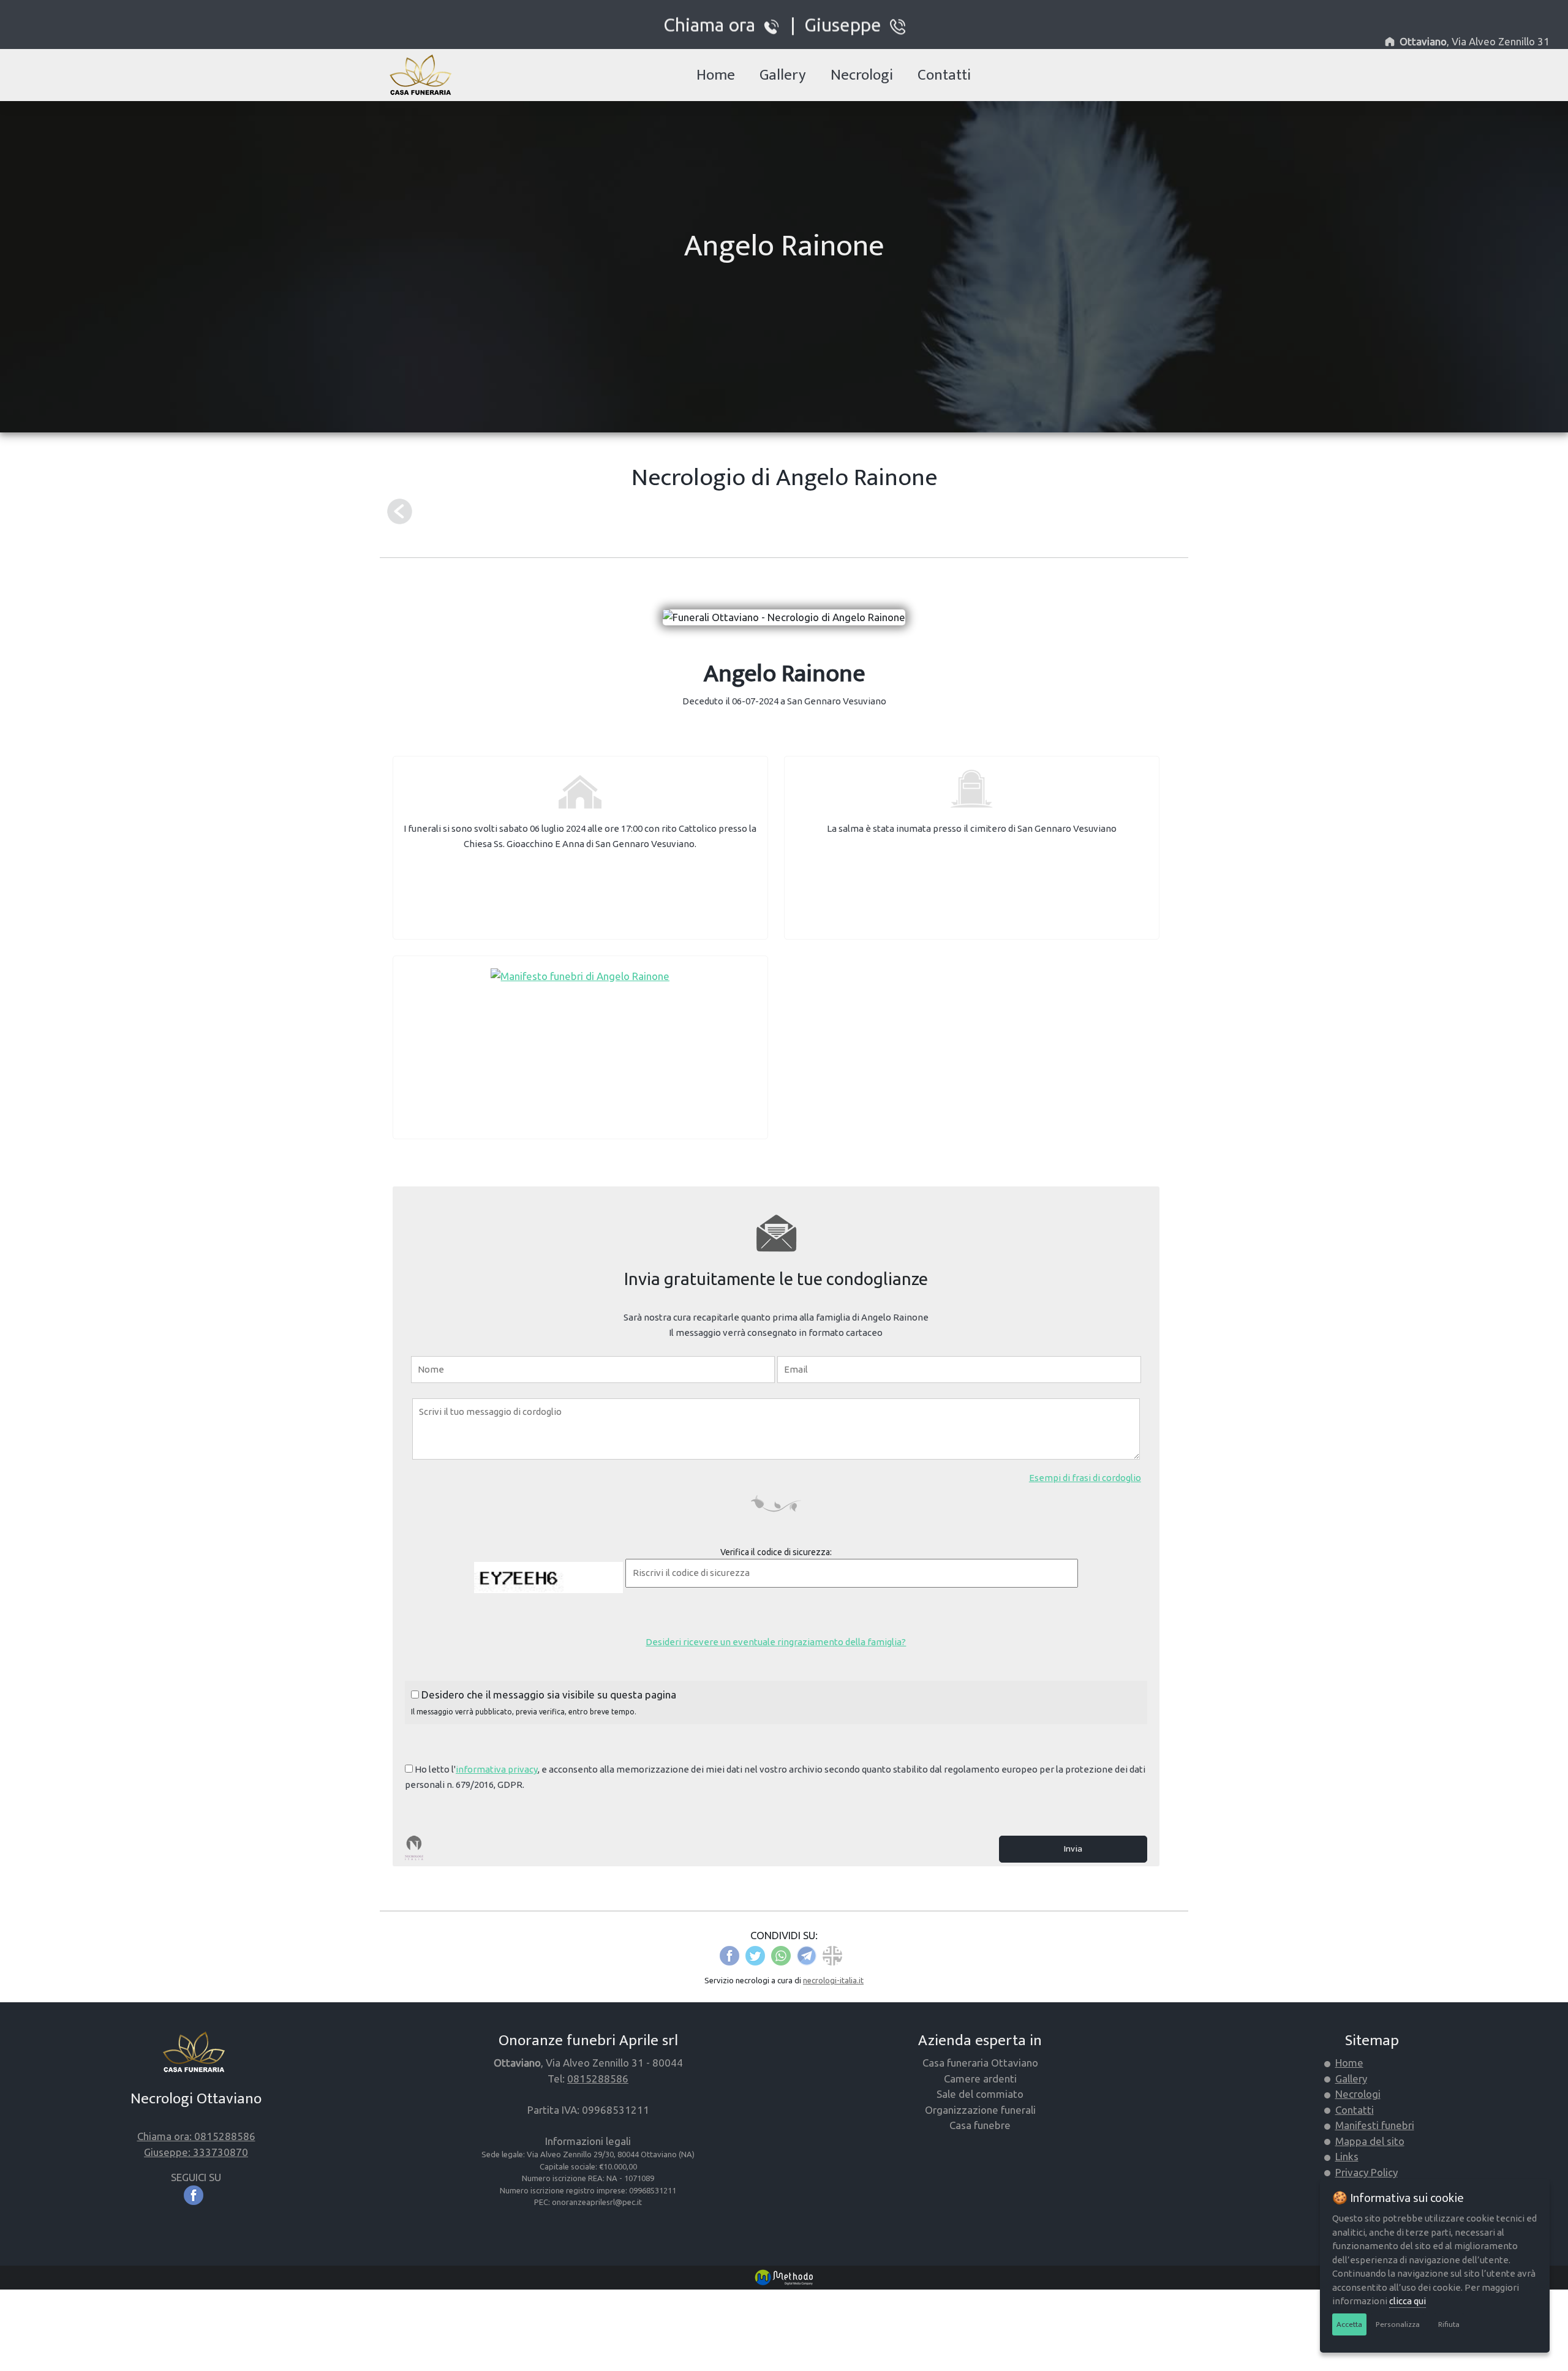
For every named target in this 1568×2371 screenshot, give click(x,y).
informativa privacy (497, 1769)
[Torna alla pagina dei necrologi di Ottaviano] (400, 511)
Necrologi (862, 75)
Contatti (944, 75)
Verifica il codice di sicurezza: (776, 1552)
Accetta (1349, 2324)
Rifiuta (1449, 2324)
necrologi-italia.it (833, 1980)
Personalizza (1398, 2324)
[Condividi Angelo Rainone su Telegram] (807, 1954)
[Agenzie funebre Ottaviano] (424, 76)
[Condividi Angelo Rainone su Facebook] (729, 1954)
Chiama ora (714, 24)
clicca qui (1408, 2301)
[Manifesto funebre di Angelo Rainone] (580, 975)
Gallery (783, 75)
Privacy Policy (1366, 2172)
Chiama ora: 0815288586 (196, 2136)
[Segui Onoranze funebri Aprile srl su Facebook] (196, 2194)
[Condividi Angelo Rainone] (832, 1954)
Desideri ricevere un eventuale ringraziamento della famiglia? (776, 1642)
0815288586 (598, 2079)
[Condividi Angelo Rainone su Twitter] (755, 1954)
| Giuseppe (836, 24)
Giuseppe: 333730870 (196, 2152)
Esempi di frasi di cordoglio (1085, 1478)
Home (716, 75)
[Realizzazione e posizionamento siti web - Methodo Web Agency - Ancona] (784, 2276)
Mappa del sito (1370, 2141)
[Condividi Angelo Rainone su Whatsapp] (781, 1954)
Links (1347, 2156)
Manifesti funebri (1375, 2125)
